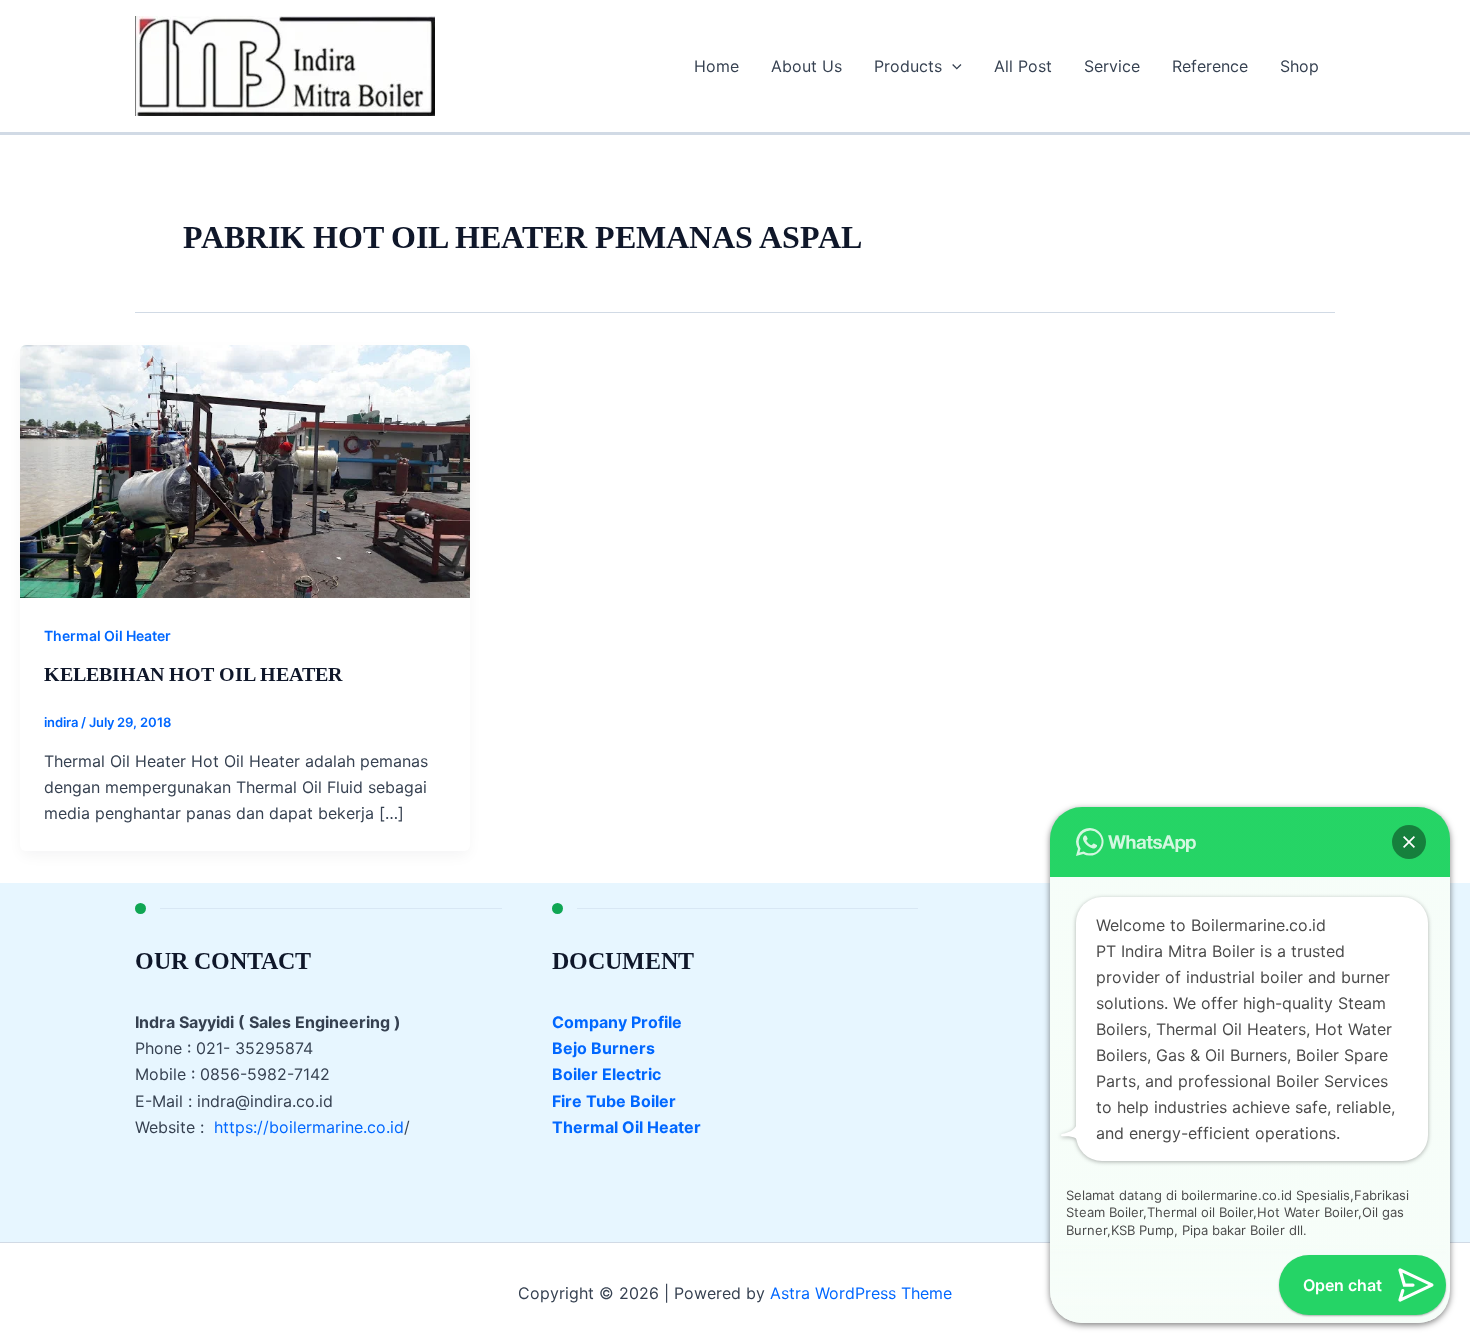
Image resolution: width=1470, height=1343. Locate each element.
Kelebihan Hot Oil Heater (193, 674)
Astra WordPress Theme (861, 1293)
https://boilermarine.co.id (309, 1127)
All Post (1023, 66)
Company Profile (617, 1022)
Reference (1210, 66)
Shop (1299, 66)
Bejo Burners (603, 1048)
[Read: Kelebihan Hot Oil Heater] (245, 470)
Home (716, 66)
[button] (952, 66)
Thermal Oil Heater (107, 635)
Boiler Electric (606, 1074)
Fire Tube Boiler (614, 1101)
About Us (806, 66)
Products (908, 66)
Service (1112, 66)
